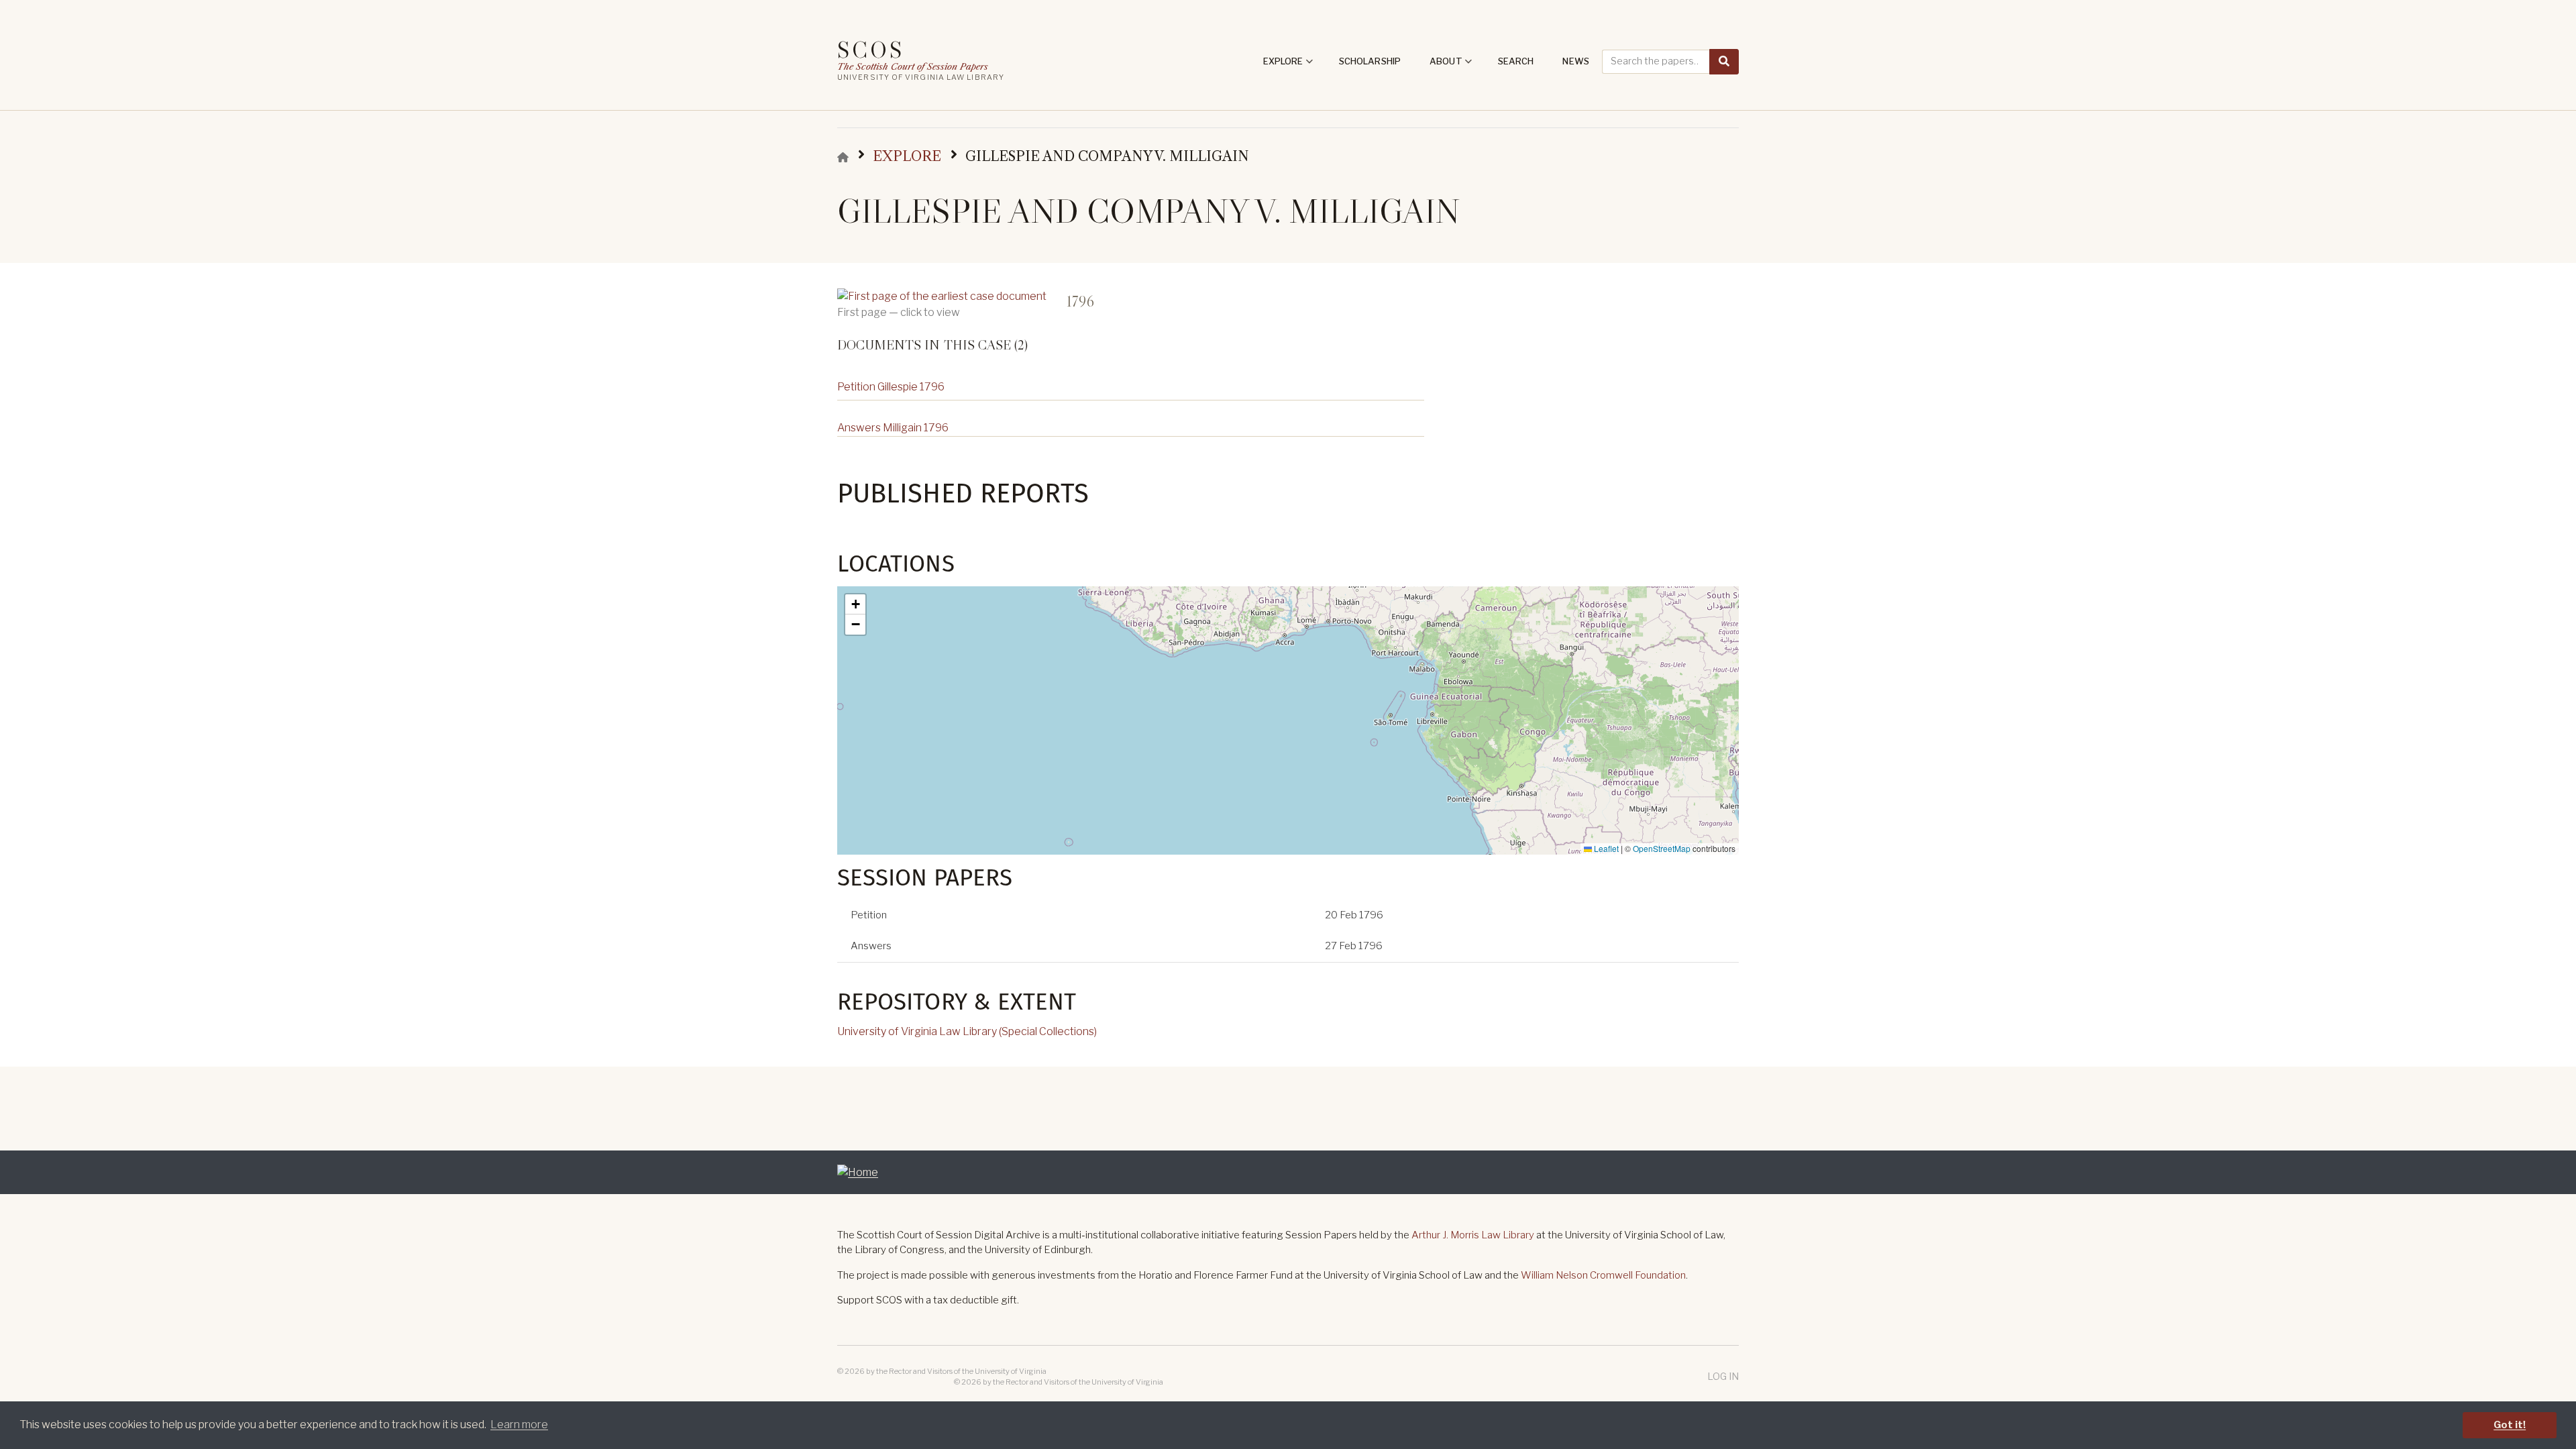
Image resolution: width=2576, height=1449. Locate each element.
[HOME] (843, 157)
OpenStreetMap (1662, 848)
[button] (855, 604)
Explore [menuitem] (1288, 66)
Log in (1723, 1376)
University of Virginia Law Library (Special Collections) (967, 1031)
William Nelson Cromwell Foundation (1603, 1275)
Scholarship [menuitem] (1370, 61)
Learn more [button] (519, 1425)
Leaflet (1605, 848)
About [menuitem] (1451, 66)
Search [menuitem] (1516, 61)
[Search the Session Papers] (1724, 62)
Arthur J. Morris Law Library (1473, 1235)
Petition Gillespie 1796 (891, 387)
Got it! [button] (2510, 1425)
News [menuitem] (1576, 61)
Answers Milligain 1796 (893, 428)
